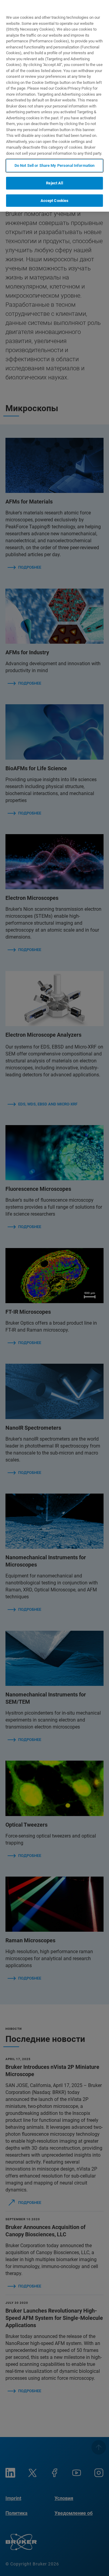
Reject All (54, 183)
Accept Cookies (55, 201)
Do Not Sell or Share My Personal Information (55, 165)
